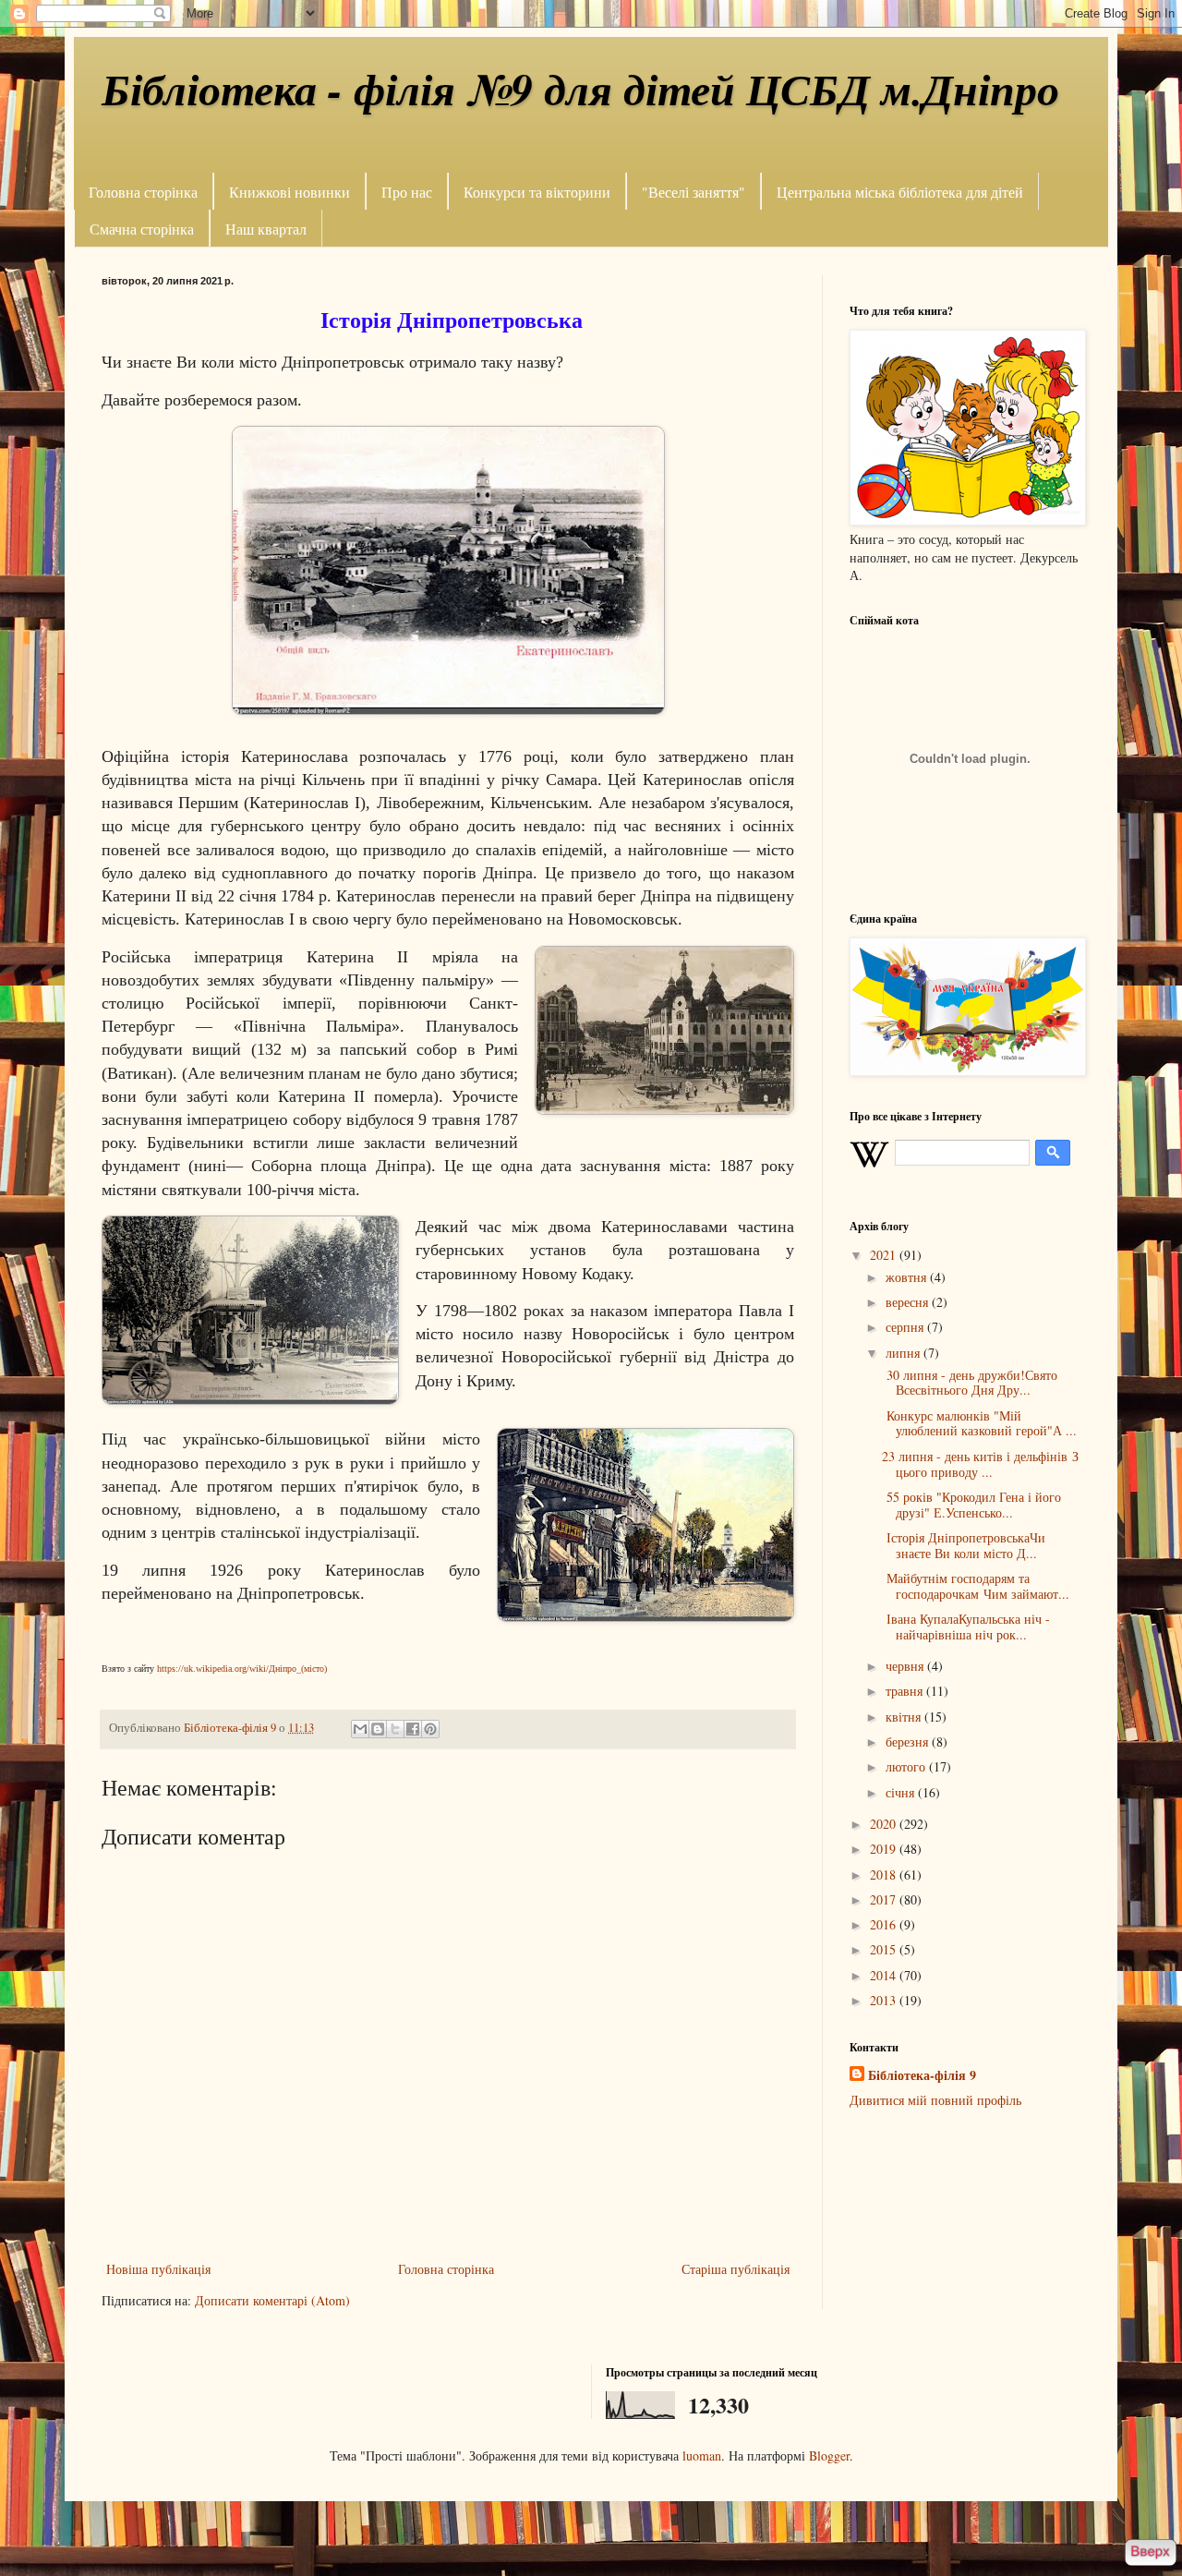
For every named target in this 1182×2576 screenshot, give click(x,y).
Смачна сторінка (142, 229)
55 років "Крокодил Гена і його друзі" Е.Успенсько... (971, 1505)
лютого (907, 1766)
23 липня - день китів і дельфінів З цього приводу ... (980, 1464)
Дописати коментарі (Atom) (272, 2300)
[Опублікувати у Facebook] (413, 1729)
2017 (885, 1899)
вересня (909, 1302)
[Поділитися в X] (395, 1729)
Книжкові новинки (289, 192)
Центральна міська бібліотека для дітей (900, 192)
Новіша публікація (158, 2269)
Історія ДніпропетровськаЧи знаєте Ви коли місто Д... (964, 1545)
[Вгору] (1150, 2554)
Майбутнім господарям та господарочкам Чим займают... (976, 1586)
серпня (906, 1327)
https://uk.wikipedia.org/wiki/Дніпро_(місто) (242, 1669)
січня (902, 1792)
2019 (885, 1849)
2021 (885, 1255)
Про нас (407, 192)
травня (906, 1691)
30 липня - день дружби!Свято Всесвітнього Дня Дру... (970, 1383)
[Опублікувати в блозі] (378, 1729)
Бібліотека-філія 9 (922, 2075)
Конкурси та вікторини (537, 192)
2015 (885, 1949)
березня (909, 1742)
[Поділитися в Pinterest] (430, 1729)
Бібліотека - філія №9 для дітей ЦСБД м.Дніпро (580, 89)
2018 (885, 1875)
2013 (885, 2000)
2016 (885, 1924)
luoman (702, 2455)
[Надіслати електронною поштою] (360, 1729)
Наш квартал (266, 229)
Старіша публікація (736, 2269)
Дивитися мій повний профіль (935, 2100)
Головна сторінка (143, 192)
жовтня (908, 1277)
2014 (885, 1975)
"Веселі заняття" (694, 192)
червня (906, 1666)
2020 (885, 1824)
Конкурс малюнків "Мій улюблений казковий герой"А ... (979, 1423)
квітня (905, 1717)
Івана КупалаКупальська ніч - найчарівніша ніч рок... (966, 1627)
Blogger (829, 2455)
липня (905, 1353)
